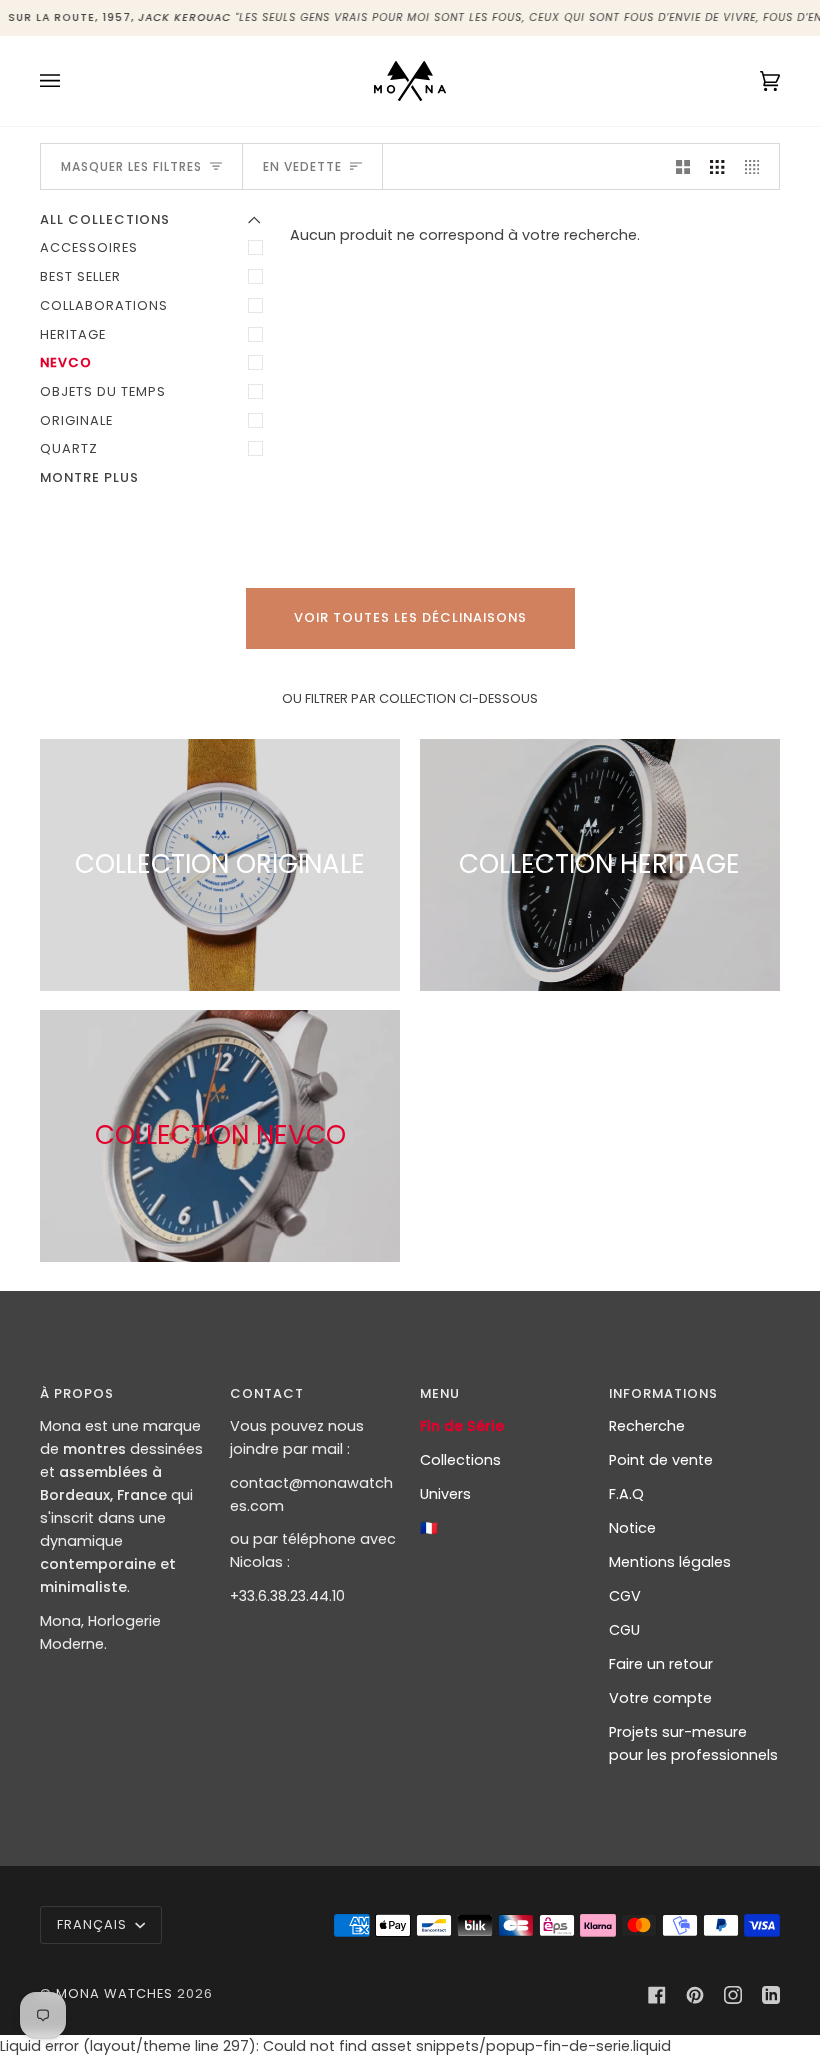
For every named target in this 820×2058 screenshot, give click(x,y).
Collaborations (104, 305)
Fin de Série (462, 1426)
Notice (632, 1528)
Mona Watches (114, 1993)
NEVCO (66, 362)
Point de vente (661, 1460)
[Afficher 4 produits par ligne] (757, 166)
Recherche (647, 1426)
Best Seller (80, 276)
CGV (625, 1596)
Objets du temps (103, 391)
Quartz (69, 448)
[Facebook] (657, 1995)
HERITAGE (73, 334)
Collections (460, 1460)
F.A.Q (626, 1494)
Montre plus (89, 477)
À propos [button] (77, 1393)
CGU (624, 1630)
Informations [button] (663, 1393)
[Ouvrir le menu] (70, 81)
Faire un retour (661, 1664)
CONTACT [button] (267, 1393)
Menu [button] (440, 1393)
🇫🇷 (429, 1528)
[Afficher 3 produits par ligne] (717, 166)
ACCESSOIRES (89, 247)
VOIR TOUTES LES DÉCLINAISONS (410, 617)
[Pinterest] (695, 1995)
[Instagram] (733, 1995)
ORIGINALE (76, 420)
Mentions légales (670, 1562)
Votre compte (660, 1698)
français (94, 1924)
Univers (445, 1494)
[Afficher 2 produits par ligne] (683, 166)
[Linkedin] (771, 1995)
